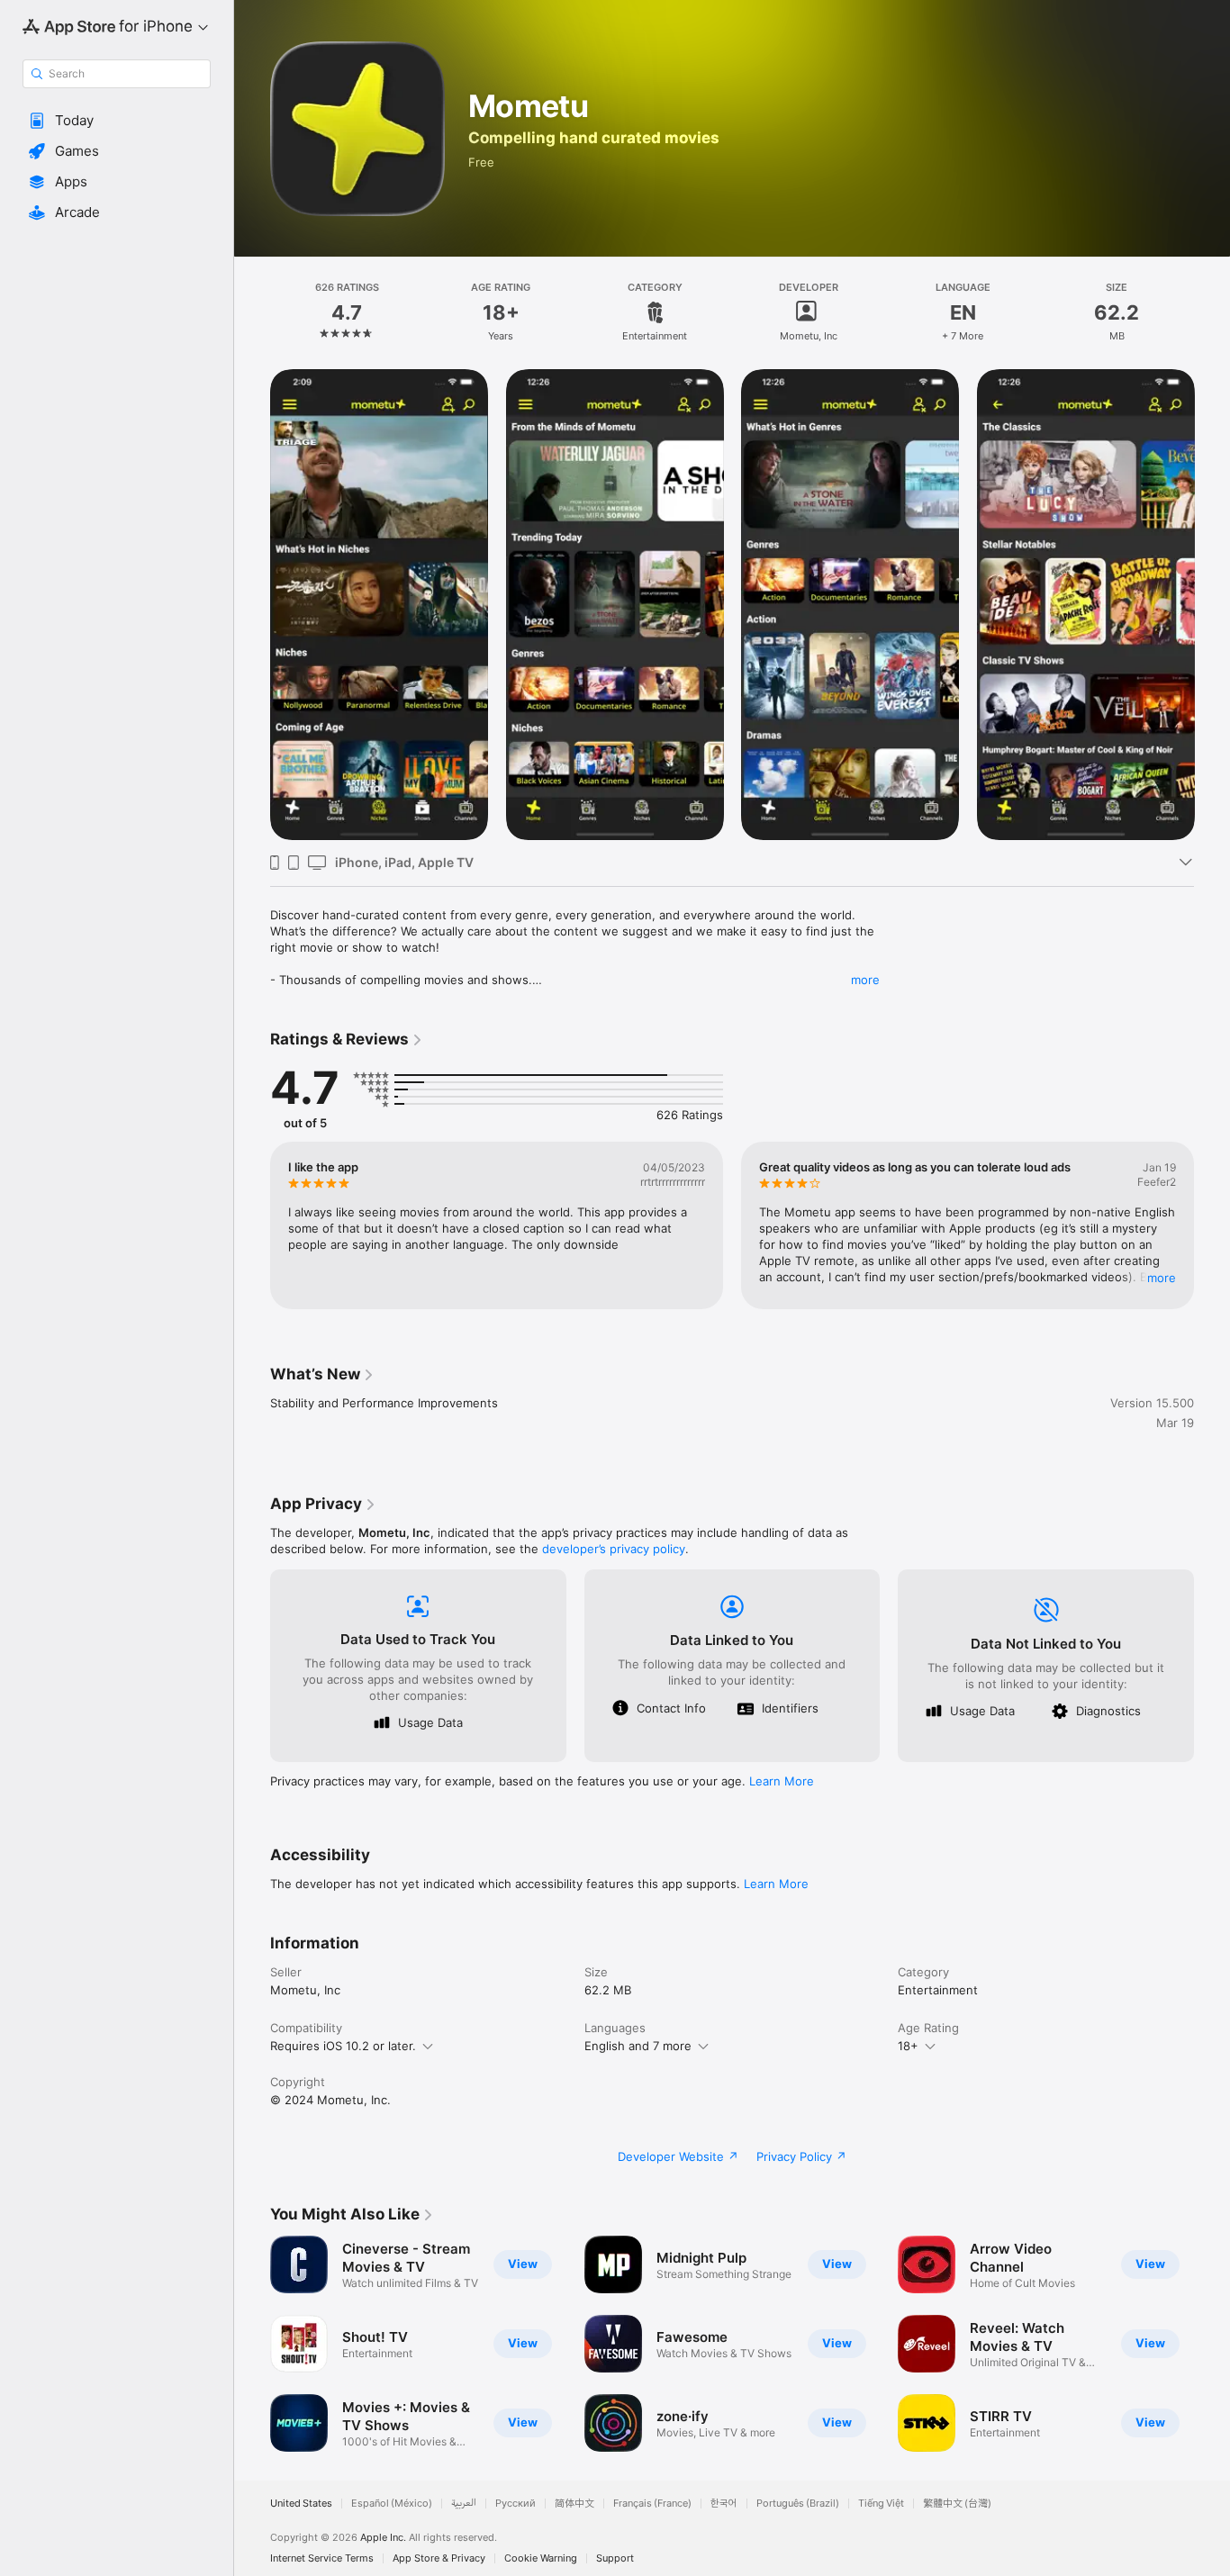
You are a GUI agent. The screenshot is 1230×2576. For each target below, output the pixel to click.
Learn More (782, 1781)
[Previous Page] (252, 604)
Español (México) (392, 2504)
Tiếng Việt (881, 2504)
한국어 (724, 2504)
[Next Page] (1212, 604)
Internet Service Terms (322, 2558)
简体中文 (574, 2504)
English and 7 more (638, 2046)
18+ (908, 2046)
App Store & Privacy (439, 2558)
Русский (516, 2504)
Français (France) (652, 2504)
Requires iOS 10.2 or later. (343, 2046)
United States (301, 2504)
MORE (1162, 1278)
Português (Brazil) (798, 2504)
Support (615, 2558)
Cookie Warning (541, 2558)
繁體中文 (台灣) (957, 2504)
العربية (464, 2504)
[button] (117, 121)
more (865, 980)
